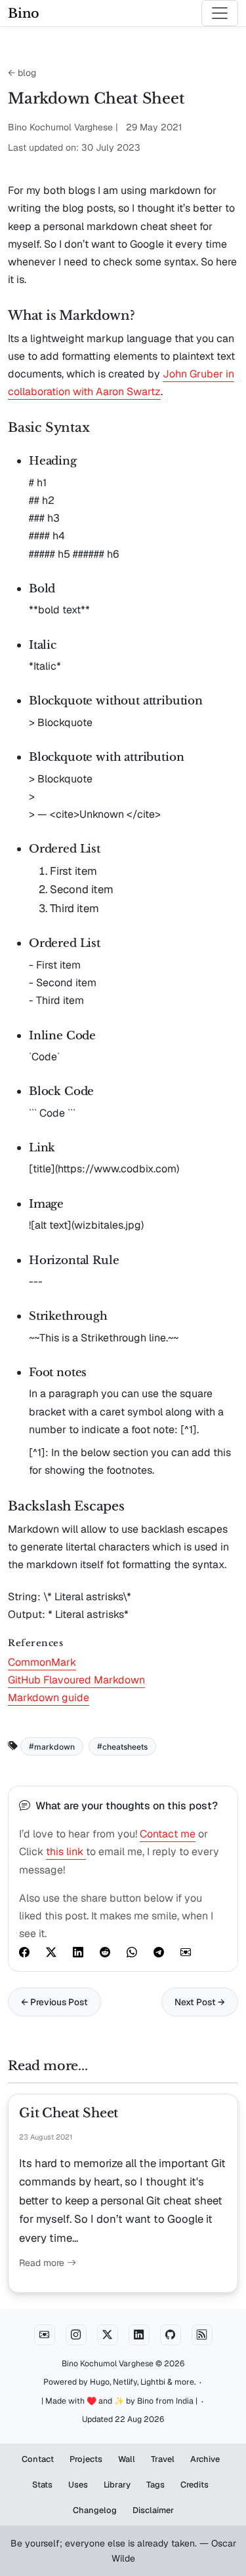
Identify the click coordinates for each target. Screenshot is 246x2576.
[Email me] (45, 2335)
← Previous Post (54, 2002)
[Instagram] (76, 2335)
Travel (163, 2459)
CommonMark (42, 1662)
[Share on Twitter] (51, 1951)
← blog (22, 73)
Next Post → (200, 2002)
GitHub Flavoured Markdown (76, 1680)
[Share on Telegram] (159, 1951)
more (184, 2382)
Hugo (100, 2382)
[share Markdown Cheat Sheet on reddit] (105, 1951)
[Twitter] (108, 2335)
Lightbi (153, 2382)
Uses (78, 2485)
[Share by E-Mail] (186, 1951)
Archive (205, 2459)
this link (66, 1852)
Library (117, 2485)
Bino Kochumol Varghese (108, 2364)
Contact (38, 2459)
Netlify (125, 2382)
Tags (155, 2485)
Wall (127, 2459)
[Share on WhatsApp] (132, 1951)
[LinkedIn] (139, 2335)
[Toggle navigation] (220, 13)
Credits (195, 2485)
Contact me (168, 1834)
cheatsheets (125, 1746)
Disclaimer (153, 2510)
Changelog (95, 2510)
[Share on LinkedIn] (78, 1951)
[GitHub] (171, 2335)
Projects (86, 2459)
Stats (42, 2485)
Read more (43, 2263)
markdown (54, 1746)
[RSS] (202, 2335)
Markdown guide (49, 1698)
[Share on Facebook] (24, 1951)
